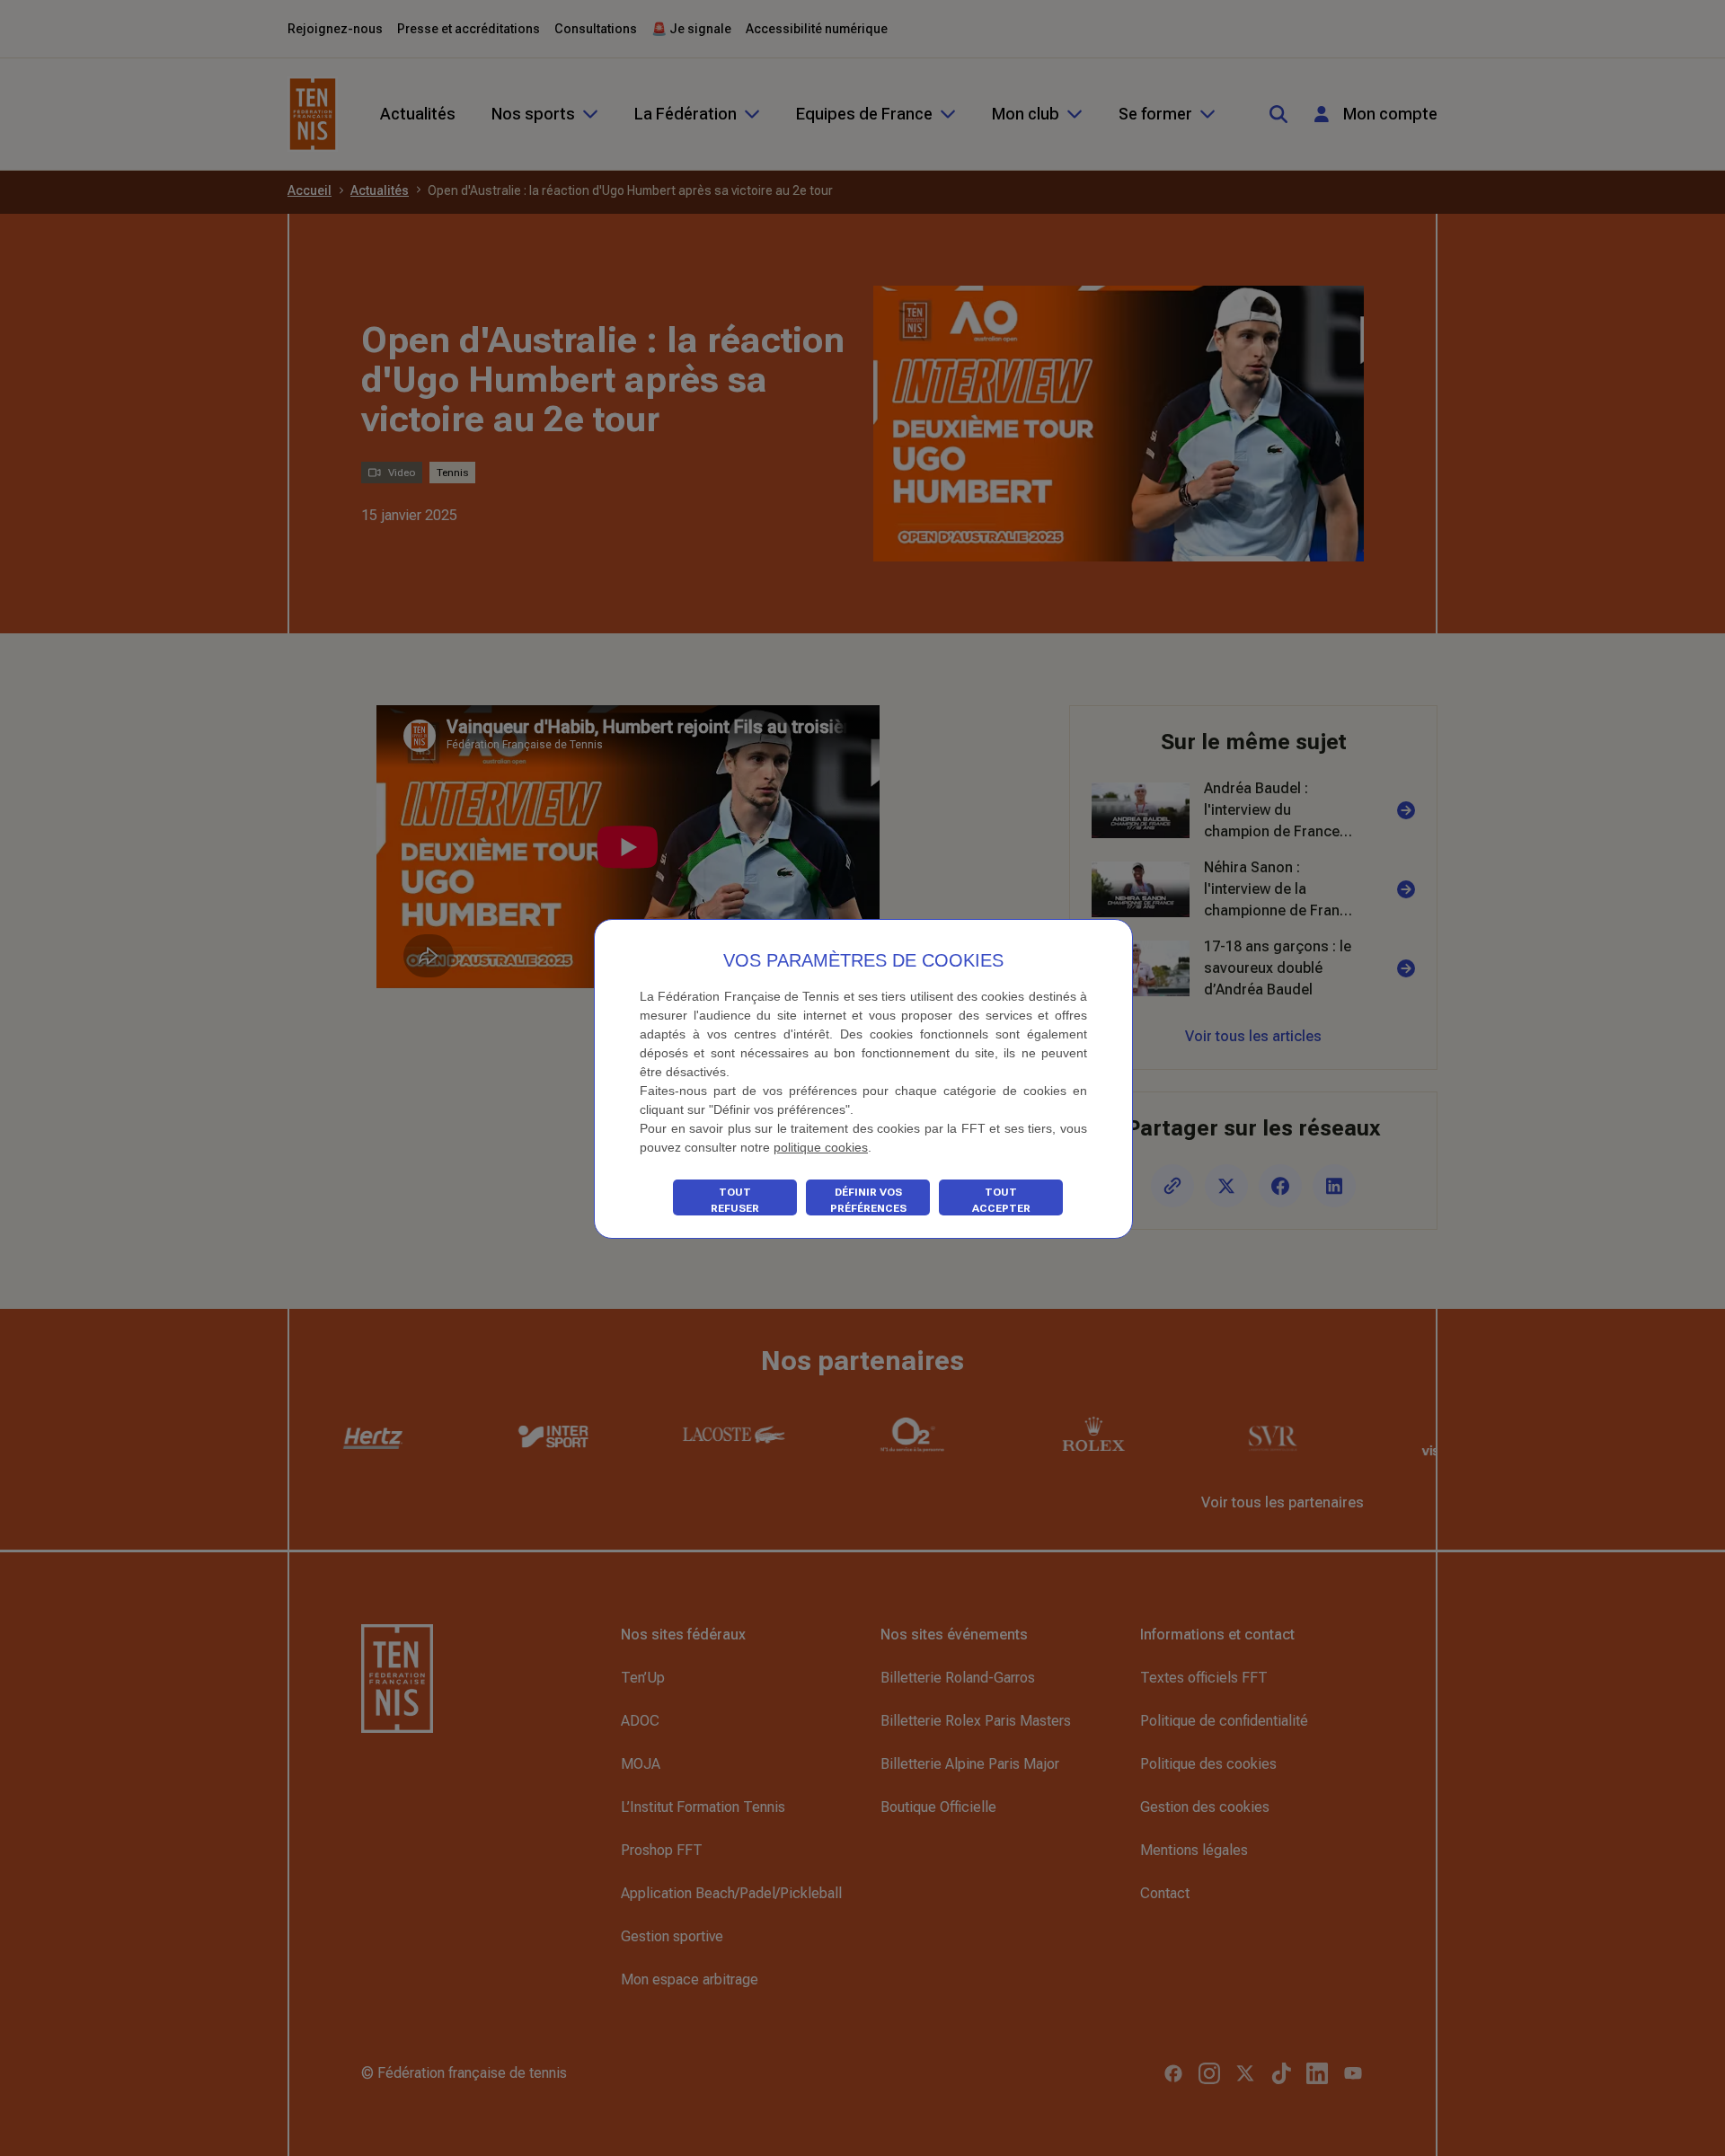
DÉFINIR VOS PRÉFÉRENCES (868, 1200)
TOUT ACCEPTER (1001, 1200)
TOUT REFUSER (735, 1200)
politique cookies (821, 1147)
